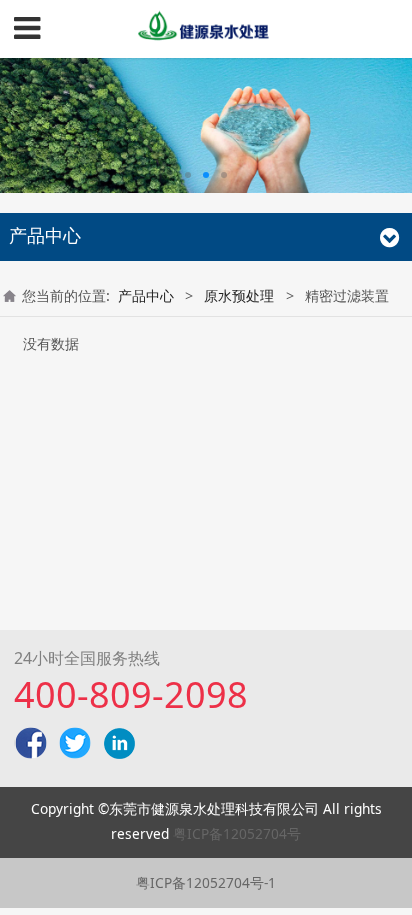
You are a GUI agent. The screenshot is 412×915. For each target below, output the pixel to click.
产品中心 (146, 295)
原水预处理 (239, 295)
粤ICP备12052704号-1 (206, 882)
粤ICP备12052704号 (237, 833)
